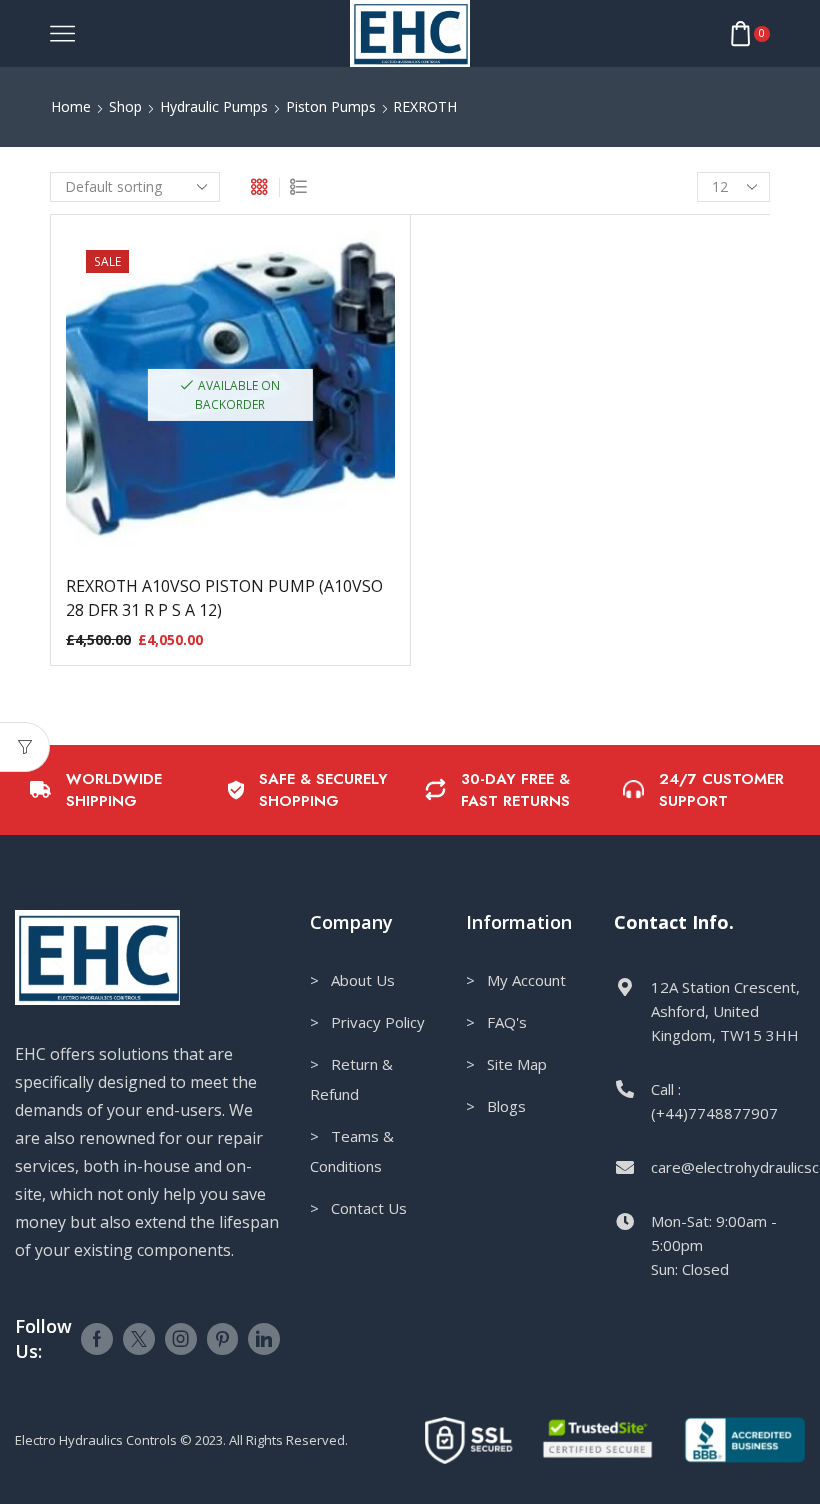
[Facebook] (97, 1339)
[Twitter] (139, 1339)
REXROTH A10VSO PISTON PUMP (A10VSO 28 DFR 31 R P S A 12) (224, 598)
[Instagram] (181, 1339)
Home (71, 106)
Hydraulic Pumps (214, 106)
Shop (125, 106)
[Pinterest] (222, 1339)
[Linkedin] (264, 1339)
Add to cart (230, 402)
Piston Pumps (331, 106)
